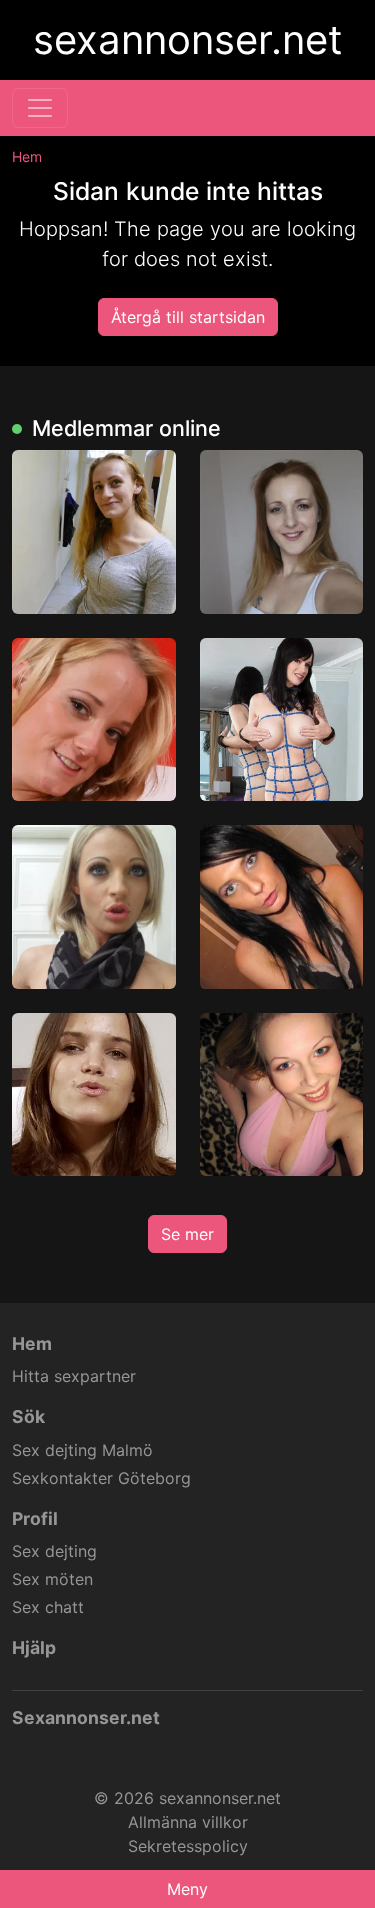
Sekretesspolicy (188, 1846)
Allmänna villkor (188, 1822)
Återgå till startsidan (188, 317)
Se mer (187, 1234)
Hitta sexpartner (74, 1376)
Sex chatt (48, 1607)
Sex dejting (54, 1551)
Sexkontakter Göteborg (101, 1478)
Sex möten (52, 1579)
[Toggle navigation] (40, 108)
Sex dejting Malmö (82, 1450)
